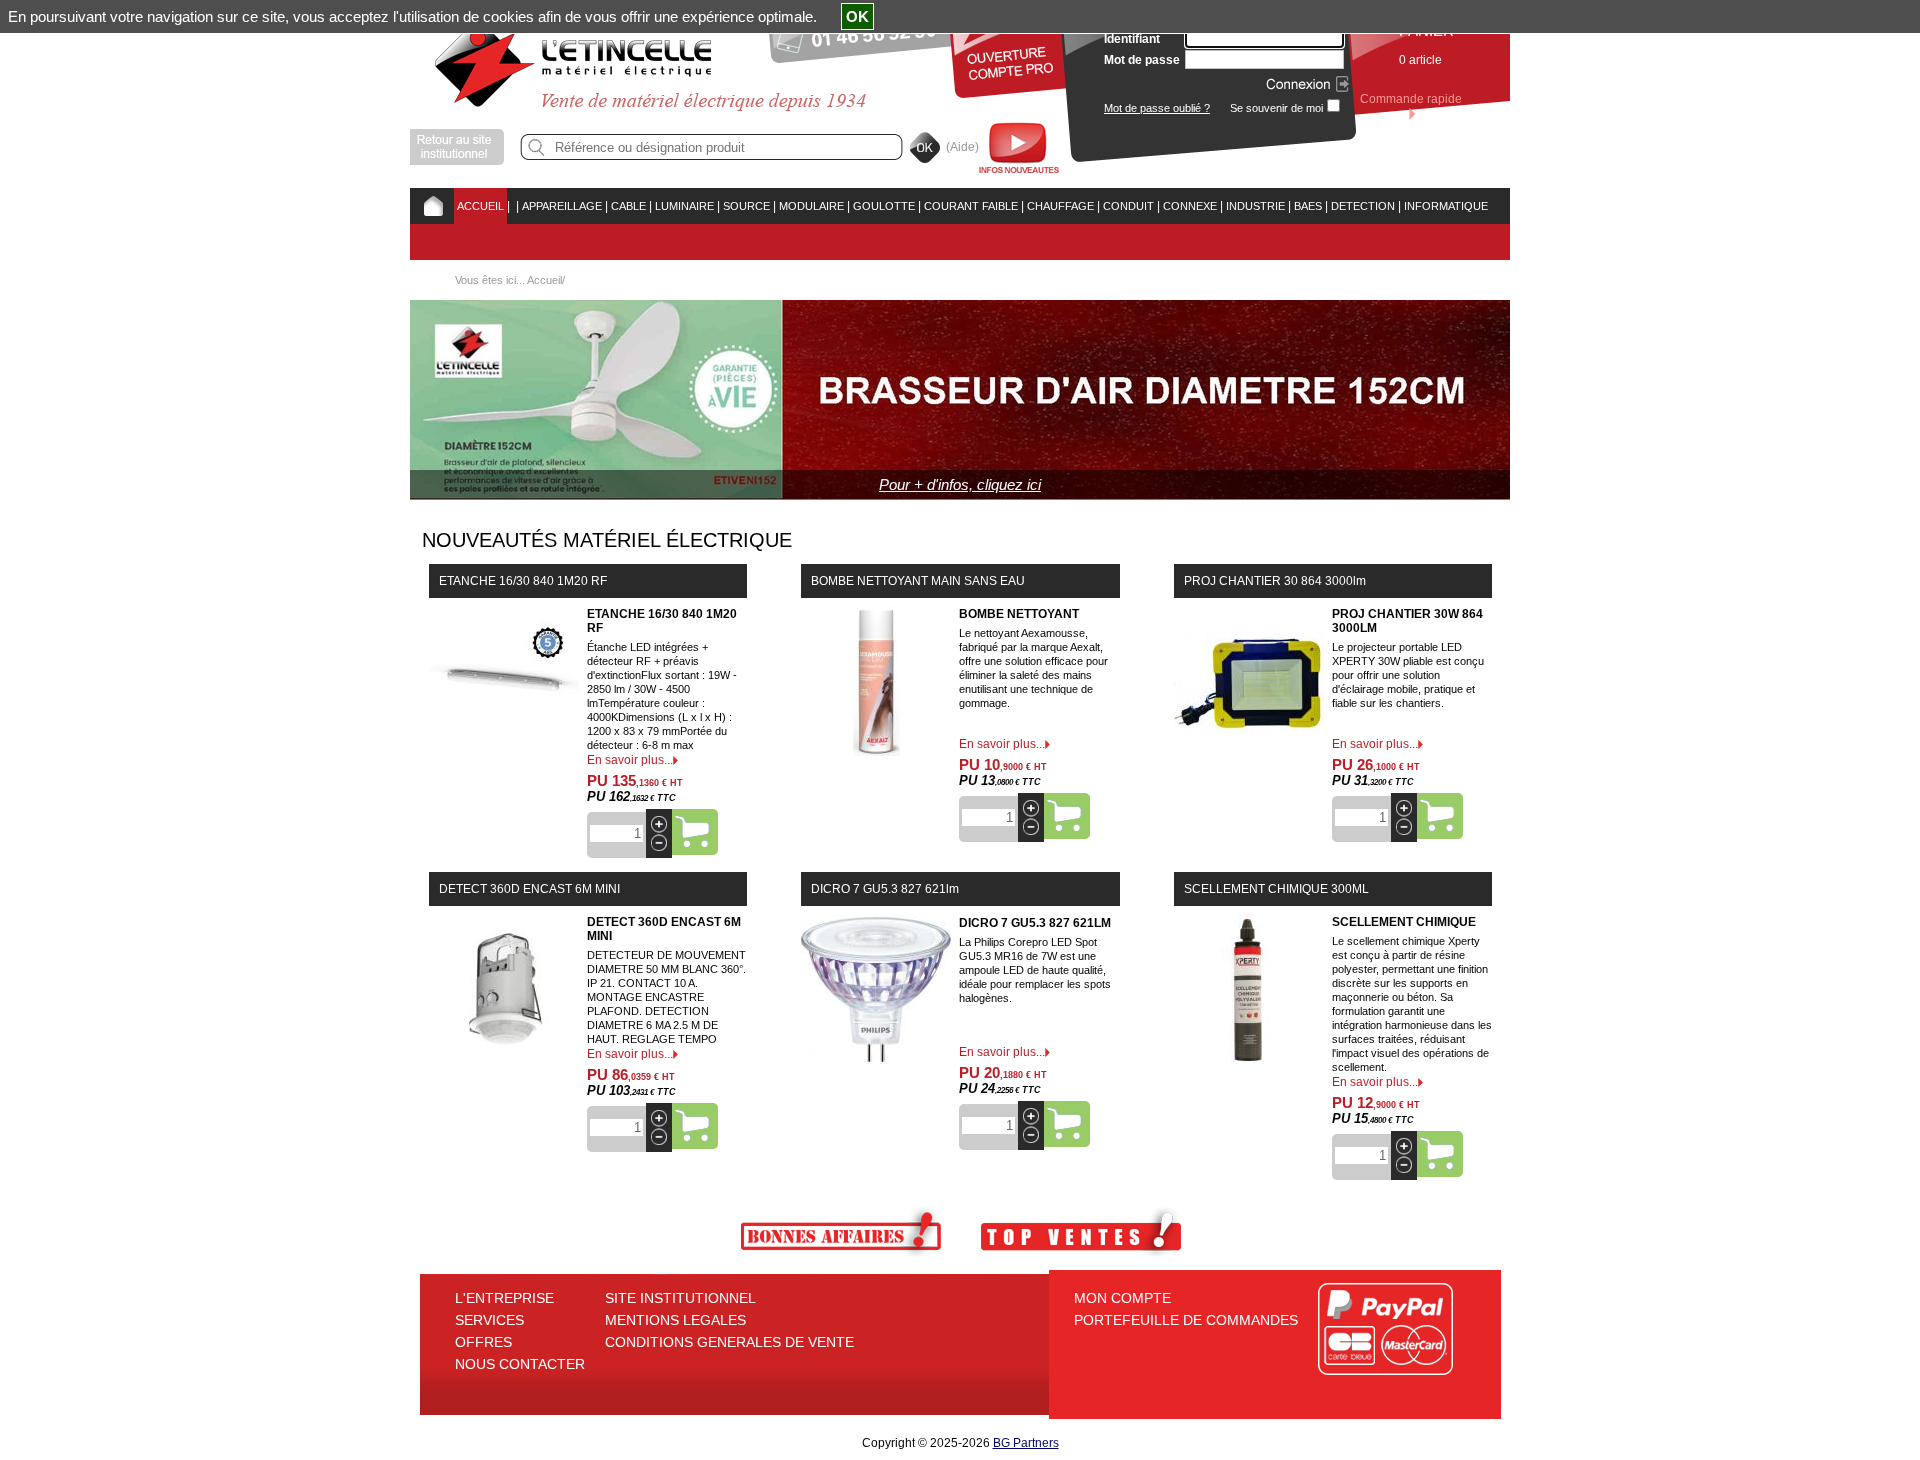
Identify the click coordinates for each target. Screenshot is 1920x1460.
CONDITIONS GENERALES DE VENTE (729, 1342)
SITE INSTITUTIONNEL (680, 1298)
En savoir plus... (630, 760)
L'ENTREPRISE (504, 1298)
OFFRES (483, 1342)
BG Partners (1026, 1443)
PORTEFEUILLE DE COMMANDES (1186, 1320)
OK (857, 16)
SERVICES (489, 1320)
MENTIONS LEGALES (675, 1320)
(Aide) (962, 147)
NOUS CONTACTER (520, 1364)
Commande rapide (1411, 99)
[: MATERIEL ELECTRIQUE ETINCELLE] (513, 206)
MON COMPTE (1122, 1298)
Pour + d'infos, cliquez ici (960, 484)
